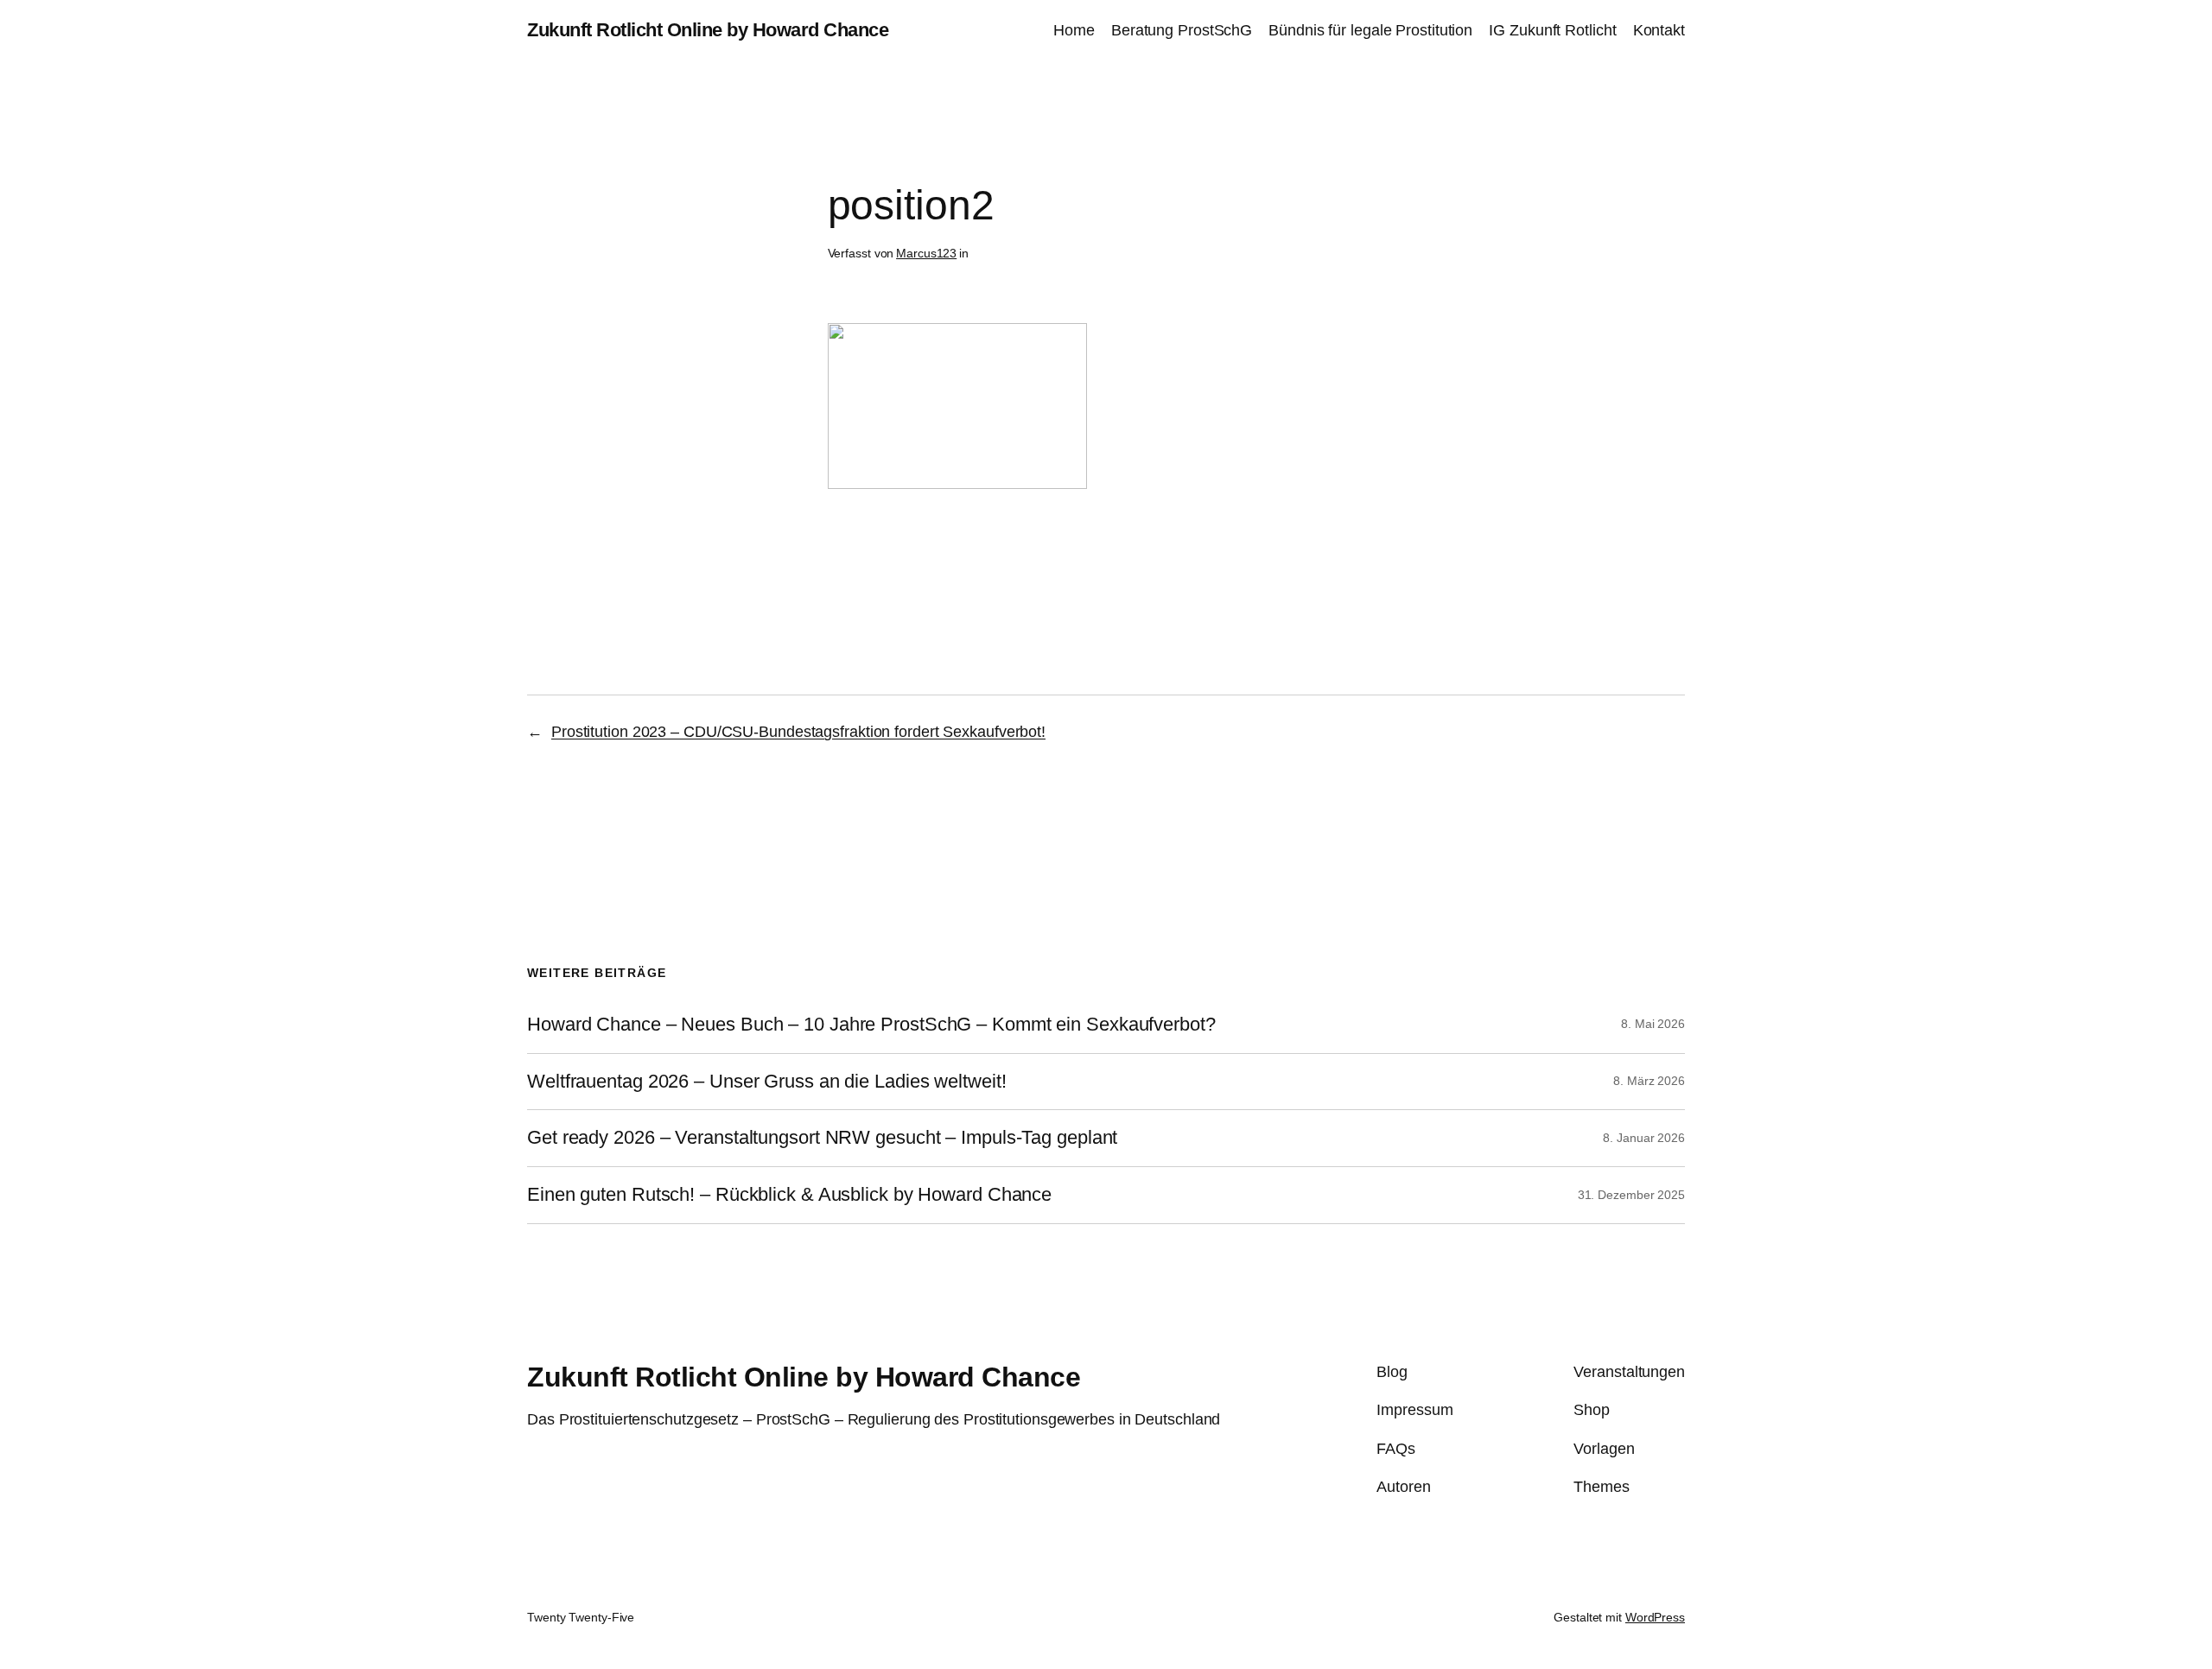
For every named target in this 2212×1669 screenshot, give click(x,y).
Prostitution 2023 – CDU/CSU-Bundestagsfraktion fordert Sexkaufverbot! (798, 732)
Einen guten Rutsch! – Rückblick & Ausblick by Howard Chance (789, 1195)
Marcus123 (926, 253)
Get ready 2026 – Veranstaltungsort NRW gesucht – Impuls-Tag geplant (822, 1138)
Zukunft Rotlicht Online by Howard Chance (708, 30)
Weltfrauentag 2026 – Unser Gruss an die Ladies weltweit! (766, 1082)
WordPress (1655, 1617)
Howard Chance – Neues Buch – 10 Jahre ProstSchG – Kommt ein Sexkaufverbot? (871, 1025)
